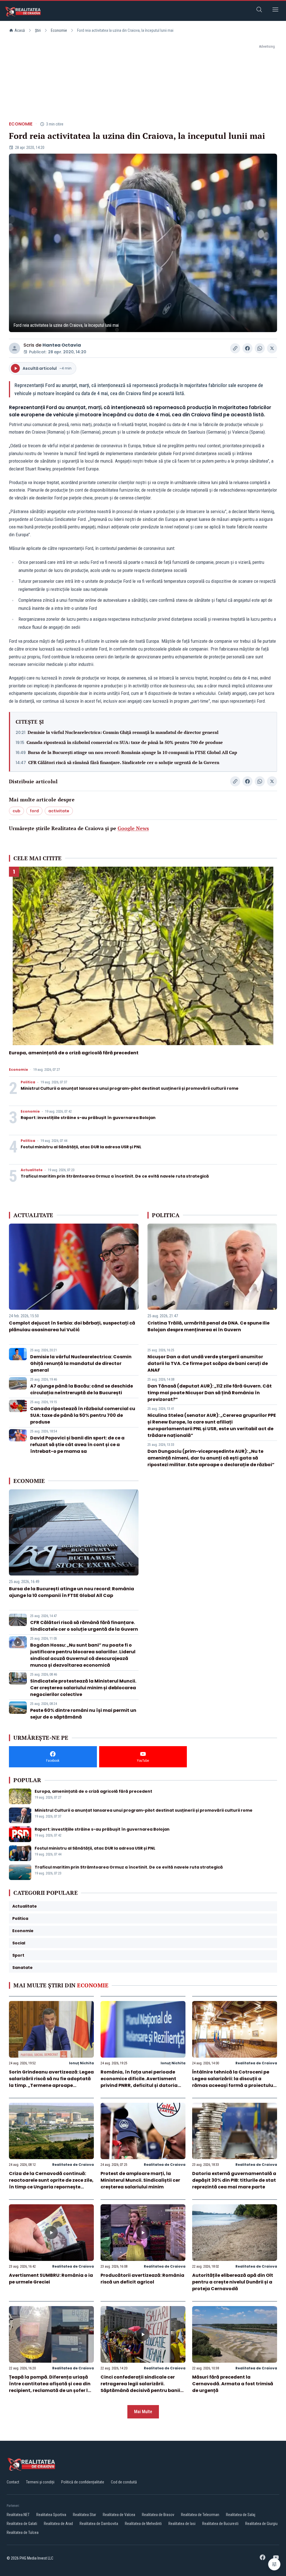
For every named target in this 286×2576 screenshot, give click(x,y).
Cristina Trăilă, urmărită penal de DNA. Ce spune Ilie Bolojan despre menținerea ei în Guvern (208, 1326)
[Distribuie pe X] (272, 348)
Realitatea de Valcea (119, 2515)
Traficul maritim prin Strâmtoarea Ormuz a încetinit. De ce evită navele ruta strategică (115, 1176)
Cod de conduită (124, 2482)
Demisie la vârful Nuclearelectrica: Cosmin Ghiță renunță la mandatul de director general (123, 732)
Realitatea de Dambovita (99, 2524)
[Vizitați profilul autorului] (15, 348)
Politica (28, 1082)
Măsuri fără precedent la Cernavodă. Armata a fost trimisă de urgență (233, 2384)
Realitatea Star (84, 2515)
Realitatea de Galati (22, 2524)
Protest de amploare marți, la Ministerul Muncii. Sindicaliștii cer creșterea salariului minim (140, 2180)
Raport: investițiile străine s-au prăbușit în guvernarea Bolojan (88, 1118)
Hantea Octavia (62, 345)
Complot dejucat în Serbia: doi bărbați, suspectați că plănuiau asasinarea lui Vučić (72, 1326)
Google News (133, 828)
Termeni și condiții (40, 2482)
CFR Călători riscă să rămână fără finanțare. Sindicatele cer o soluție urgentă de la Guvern (124, 762)
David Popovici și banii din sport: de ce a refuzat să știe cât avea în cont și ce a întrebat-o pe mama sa (77, 1445)
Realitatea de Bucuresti (220, 2524)
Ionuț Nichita (81, 2063)
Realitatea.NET (18, 2515)
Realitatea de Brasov (158, 2515)
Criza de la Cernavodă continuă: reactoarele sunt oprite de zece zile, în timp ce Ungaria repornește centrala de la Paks (51, 2184)
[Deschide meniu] (275, 10)
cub (16, 811)
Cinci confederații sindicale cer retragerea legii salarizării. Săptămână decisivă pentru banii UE (140, 2387)
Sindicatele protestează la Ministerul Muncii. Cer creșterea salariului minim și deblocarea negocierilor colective (83, 1688)
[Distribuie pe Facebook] (247, 348)
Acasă (20, 30)
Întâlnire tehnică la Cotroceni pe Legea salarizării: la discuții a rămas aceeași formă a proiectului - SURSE (233, 2082)
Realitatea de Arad (58, 2524)
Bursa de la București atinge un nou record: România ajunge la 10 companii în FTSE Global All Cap (133, 752)
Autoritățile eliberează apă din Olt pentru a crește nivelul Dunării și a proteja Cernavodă (233, 2282)
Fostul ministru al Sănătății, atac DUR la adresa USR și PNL (81, 1147)
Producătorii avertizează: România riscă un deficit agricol (142, 2279)
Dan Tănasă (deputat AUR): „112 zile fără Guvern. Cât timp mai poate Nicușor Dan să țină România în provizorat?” (210, 1393)
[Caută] (259, 10)
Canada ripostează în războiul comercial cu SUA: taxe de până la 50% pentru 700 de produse (125, 742)
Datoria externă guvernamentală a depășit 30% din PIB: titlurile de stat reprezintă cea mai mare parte (234, 2180)
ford (34, 811)
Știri (38, 30)
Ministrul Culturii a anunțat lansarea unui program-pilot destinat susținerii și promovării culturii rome (130, 1088)
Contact (13, 2482)
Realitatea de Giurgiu (261, 2524)
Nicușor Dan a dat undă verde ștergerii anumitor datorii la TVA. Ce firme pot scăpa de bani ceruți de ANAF (208, 1363)
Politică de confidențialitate (83, 2482)
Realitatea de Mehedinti (143, 2524)
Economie (59, 30)
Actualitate (32, 1170)
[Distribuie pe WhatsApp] (260, 348)
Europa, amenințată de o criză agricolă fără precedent (74, 1053)
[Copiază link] (235, 348)
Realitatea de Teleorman (200, 2515)
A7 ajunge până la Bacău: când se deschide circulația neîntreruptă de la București (82, 1389)
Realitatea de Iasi (182, 2524)
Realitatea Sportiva (51, 2515)
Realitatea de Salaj (241, 2515)
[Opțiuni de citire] (274, 2564)
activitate (59, 811)
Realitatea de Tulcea (23, 2532)
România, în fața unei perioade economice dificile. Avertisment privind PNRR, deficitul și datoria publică (139, 2082)
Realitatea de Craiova (256, 2063)
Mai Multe (143, 2412)
